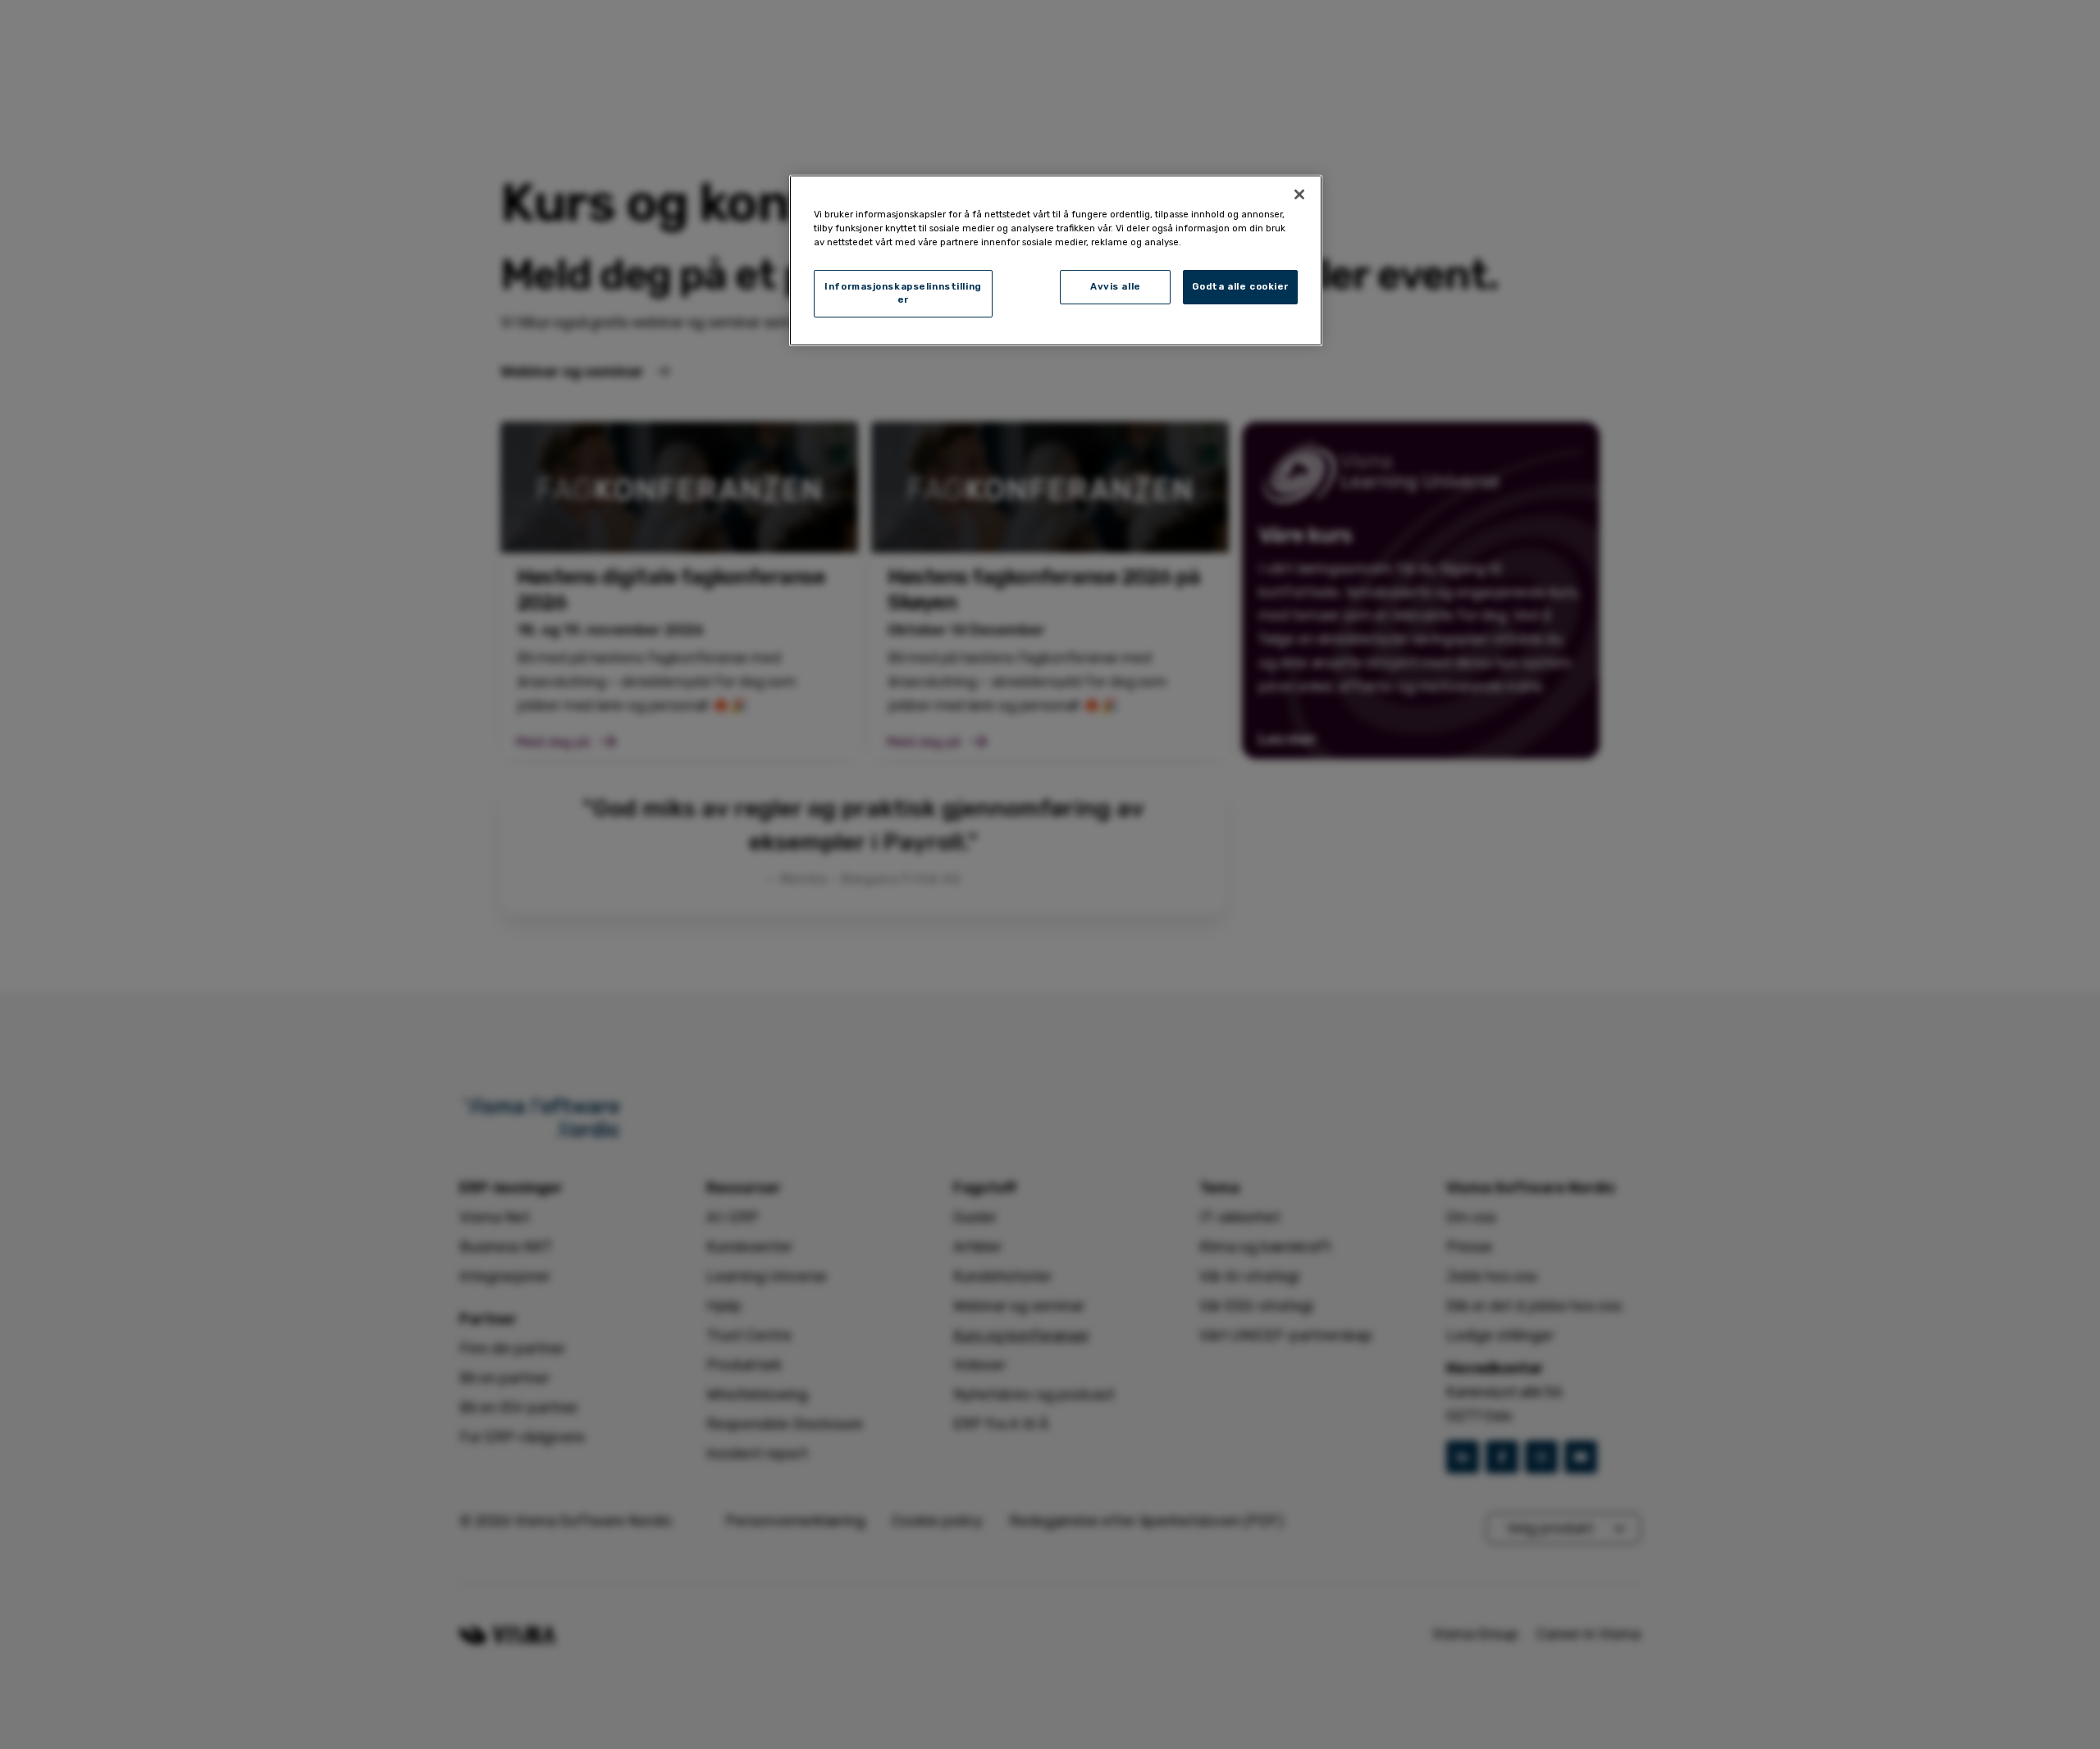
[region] (1056, 260)
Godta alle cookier (1240, 286)
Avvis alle (1116, 286)
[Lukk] (1299, 194)
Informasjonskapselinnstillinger (903, 293)
